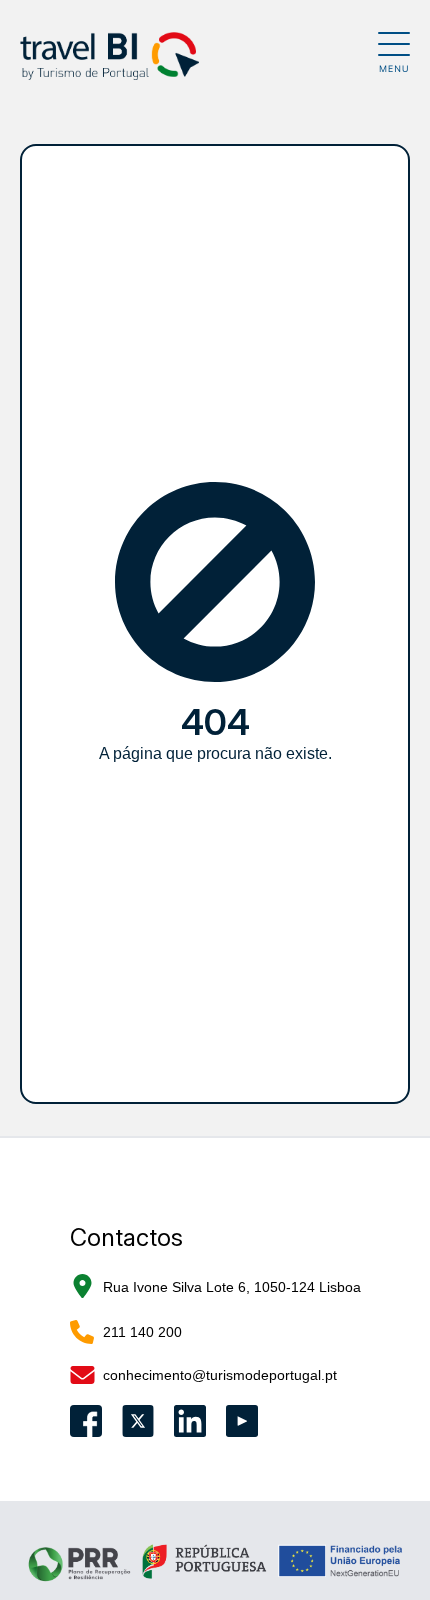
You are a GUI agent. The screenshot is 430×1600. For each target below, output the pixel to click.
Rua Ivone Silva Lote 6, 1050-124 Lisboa (232, 1287)
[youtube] (242, 1421)
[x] (138, 1421)
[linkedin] (190, 1421)
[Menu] (394, 52)
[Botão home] (199, 56)
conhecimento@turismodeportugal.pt (220, 1375)
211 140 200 (142, 1332)
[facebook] (86, 1421)
